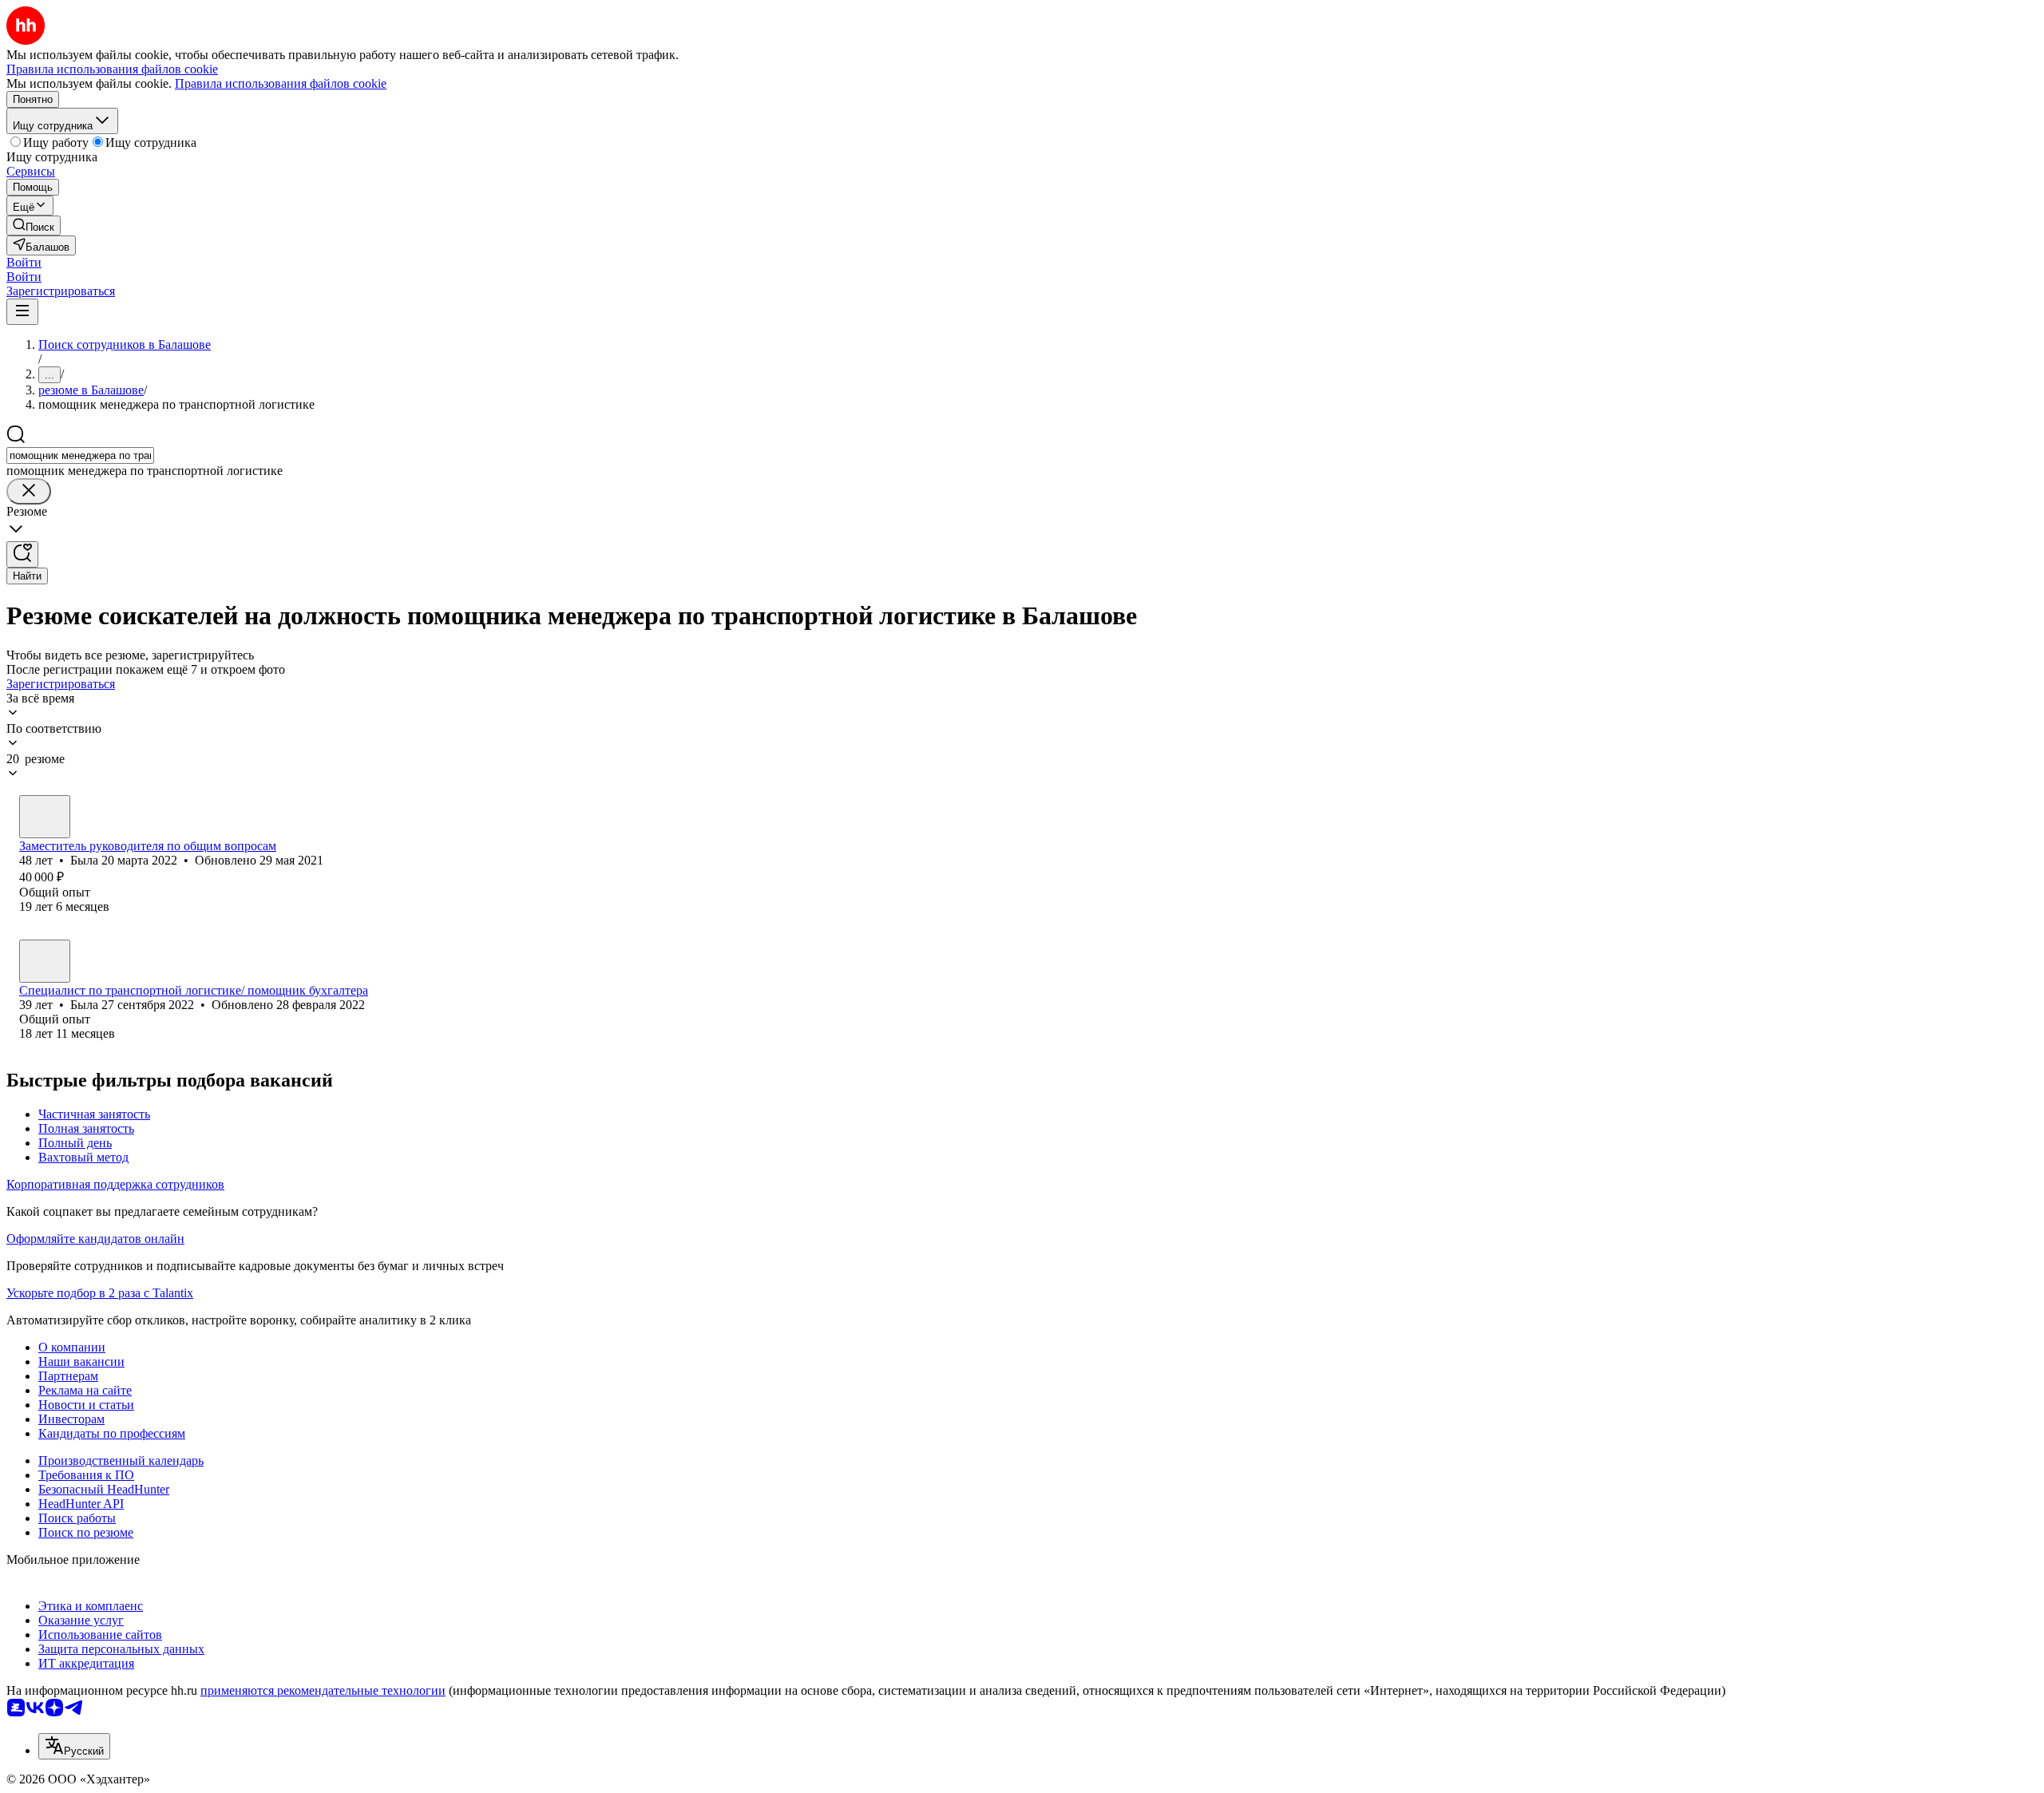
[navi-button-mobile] (22, 312)
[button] (24, 262)
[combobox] (80, 455)
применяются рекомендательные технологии (323, 1690)
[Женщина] (45, 817)
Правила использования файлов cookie (281, 83)
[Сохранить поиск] (22, 554)
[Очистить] (29, 491)
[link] (34, 226)
